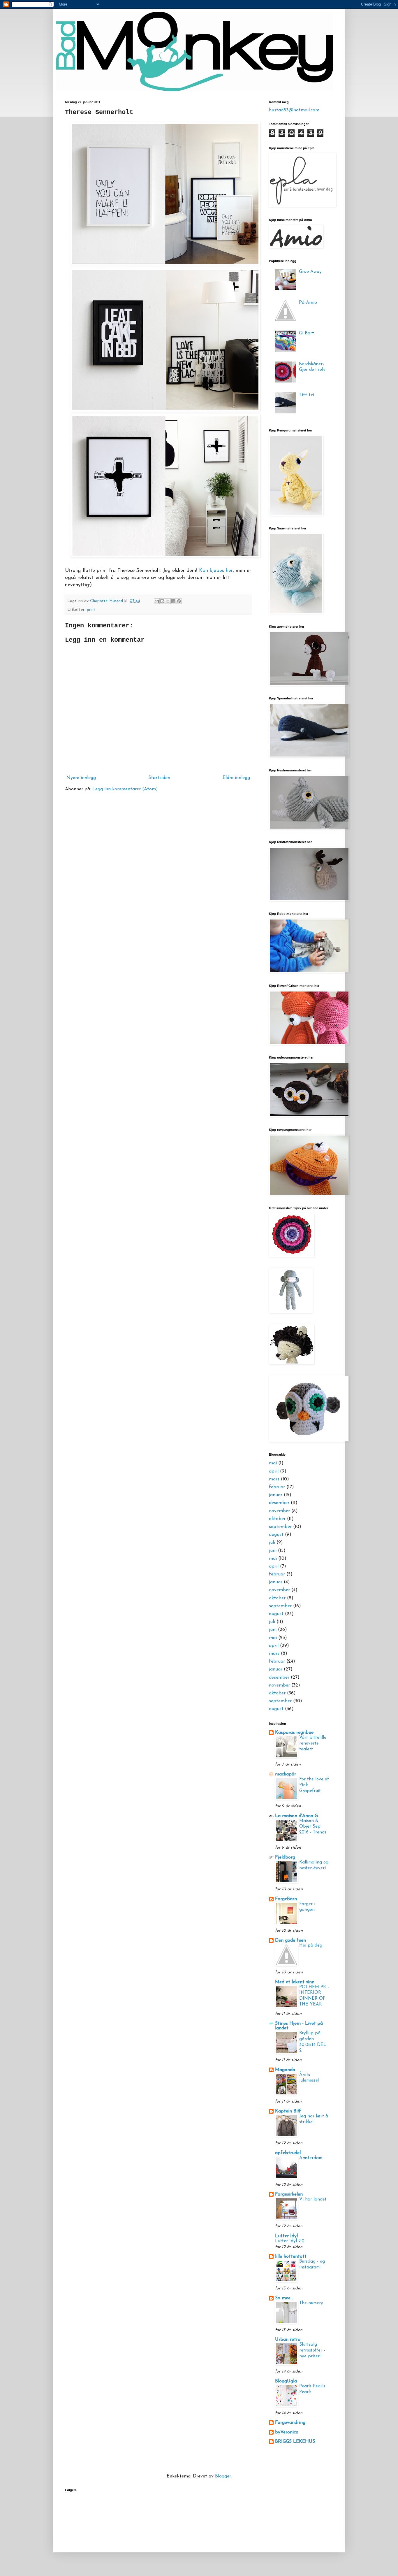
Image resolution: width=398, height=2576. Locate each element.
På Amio (308, 303)
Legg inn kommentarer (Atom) (125, 789)
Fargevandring (290, 2423)
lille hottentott (291, 2256)
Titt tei (307, 395)
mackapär (286, 1774)
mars (274, 1479)
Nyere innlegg (81, 778)
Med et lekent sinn (295, 1982)
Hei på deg (311, 1946)
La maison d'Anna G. (297, 1816)
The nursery (311, 2303)
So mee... (284, 2298)
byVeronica (287, 2432)
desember (279, 1503)
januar (276, 1495)
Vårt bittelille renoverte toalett (313, 1744)
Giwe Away (310, 272)
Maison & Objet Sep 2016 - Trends (313, 1827)
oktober (277, 1519)
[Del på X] (168, 601)
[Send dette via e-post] (157, 601)
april (274, 1471)
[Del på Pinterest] (179, 601)
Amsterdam (311, 2158)
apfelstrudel (288, 2153)
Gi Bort (307, 333)
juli (272, 1543)
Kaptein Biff (288, 2111)
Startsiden (159, 778)
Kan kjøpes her (216, 571)
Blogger (223, 2476)
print (91, 610)
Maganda (285, 2070)
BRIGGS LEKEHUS (295, 2442)
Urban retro (288, 2340)
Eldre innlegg (236, 778)
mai (273, 1463)
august (276, 1535)
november (279, 1511)
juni (273, 1551)
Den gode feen (290, 1940)
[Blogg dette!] (162, 601)
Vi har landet (313, 2199)
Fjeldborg (285, 1857)
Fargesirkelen (289, 2194)
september (280, 1527)
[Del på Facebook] (173, 601)
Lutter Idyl (286, 2236)
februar (277, 1487)
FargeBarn (286, 1899)
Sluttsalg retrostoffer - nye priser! (312, 2350)
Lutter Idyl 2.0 (290, 2241)
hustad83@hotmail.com (294, 110)
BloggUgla (286, 2381)
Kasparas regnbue (294, 1733)
